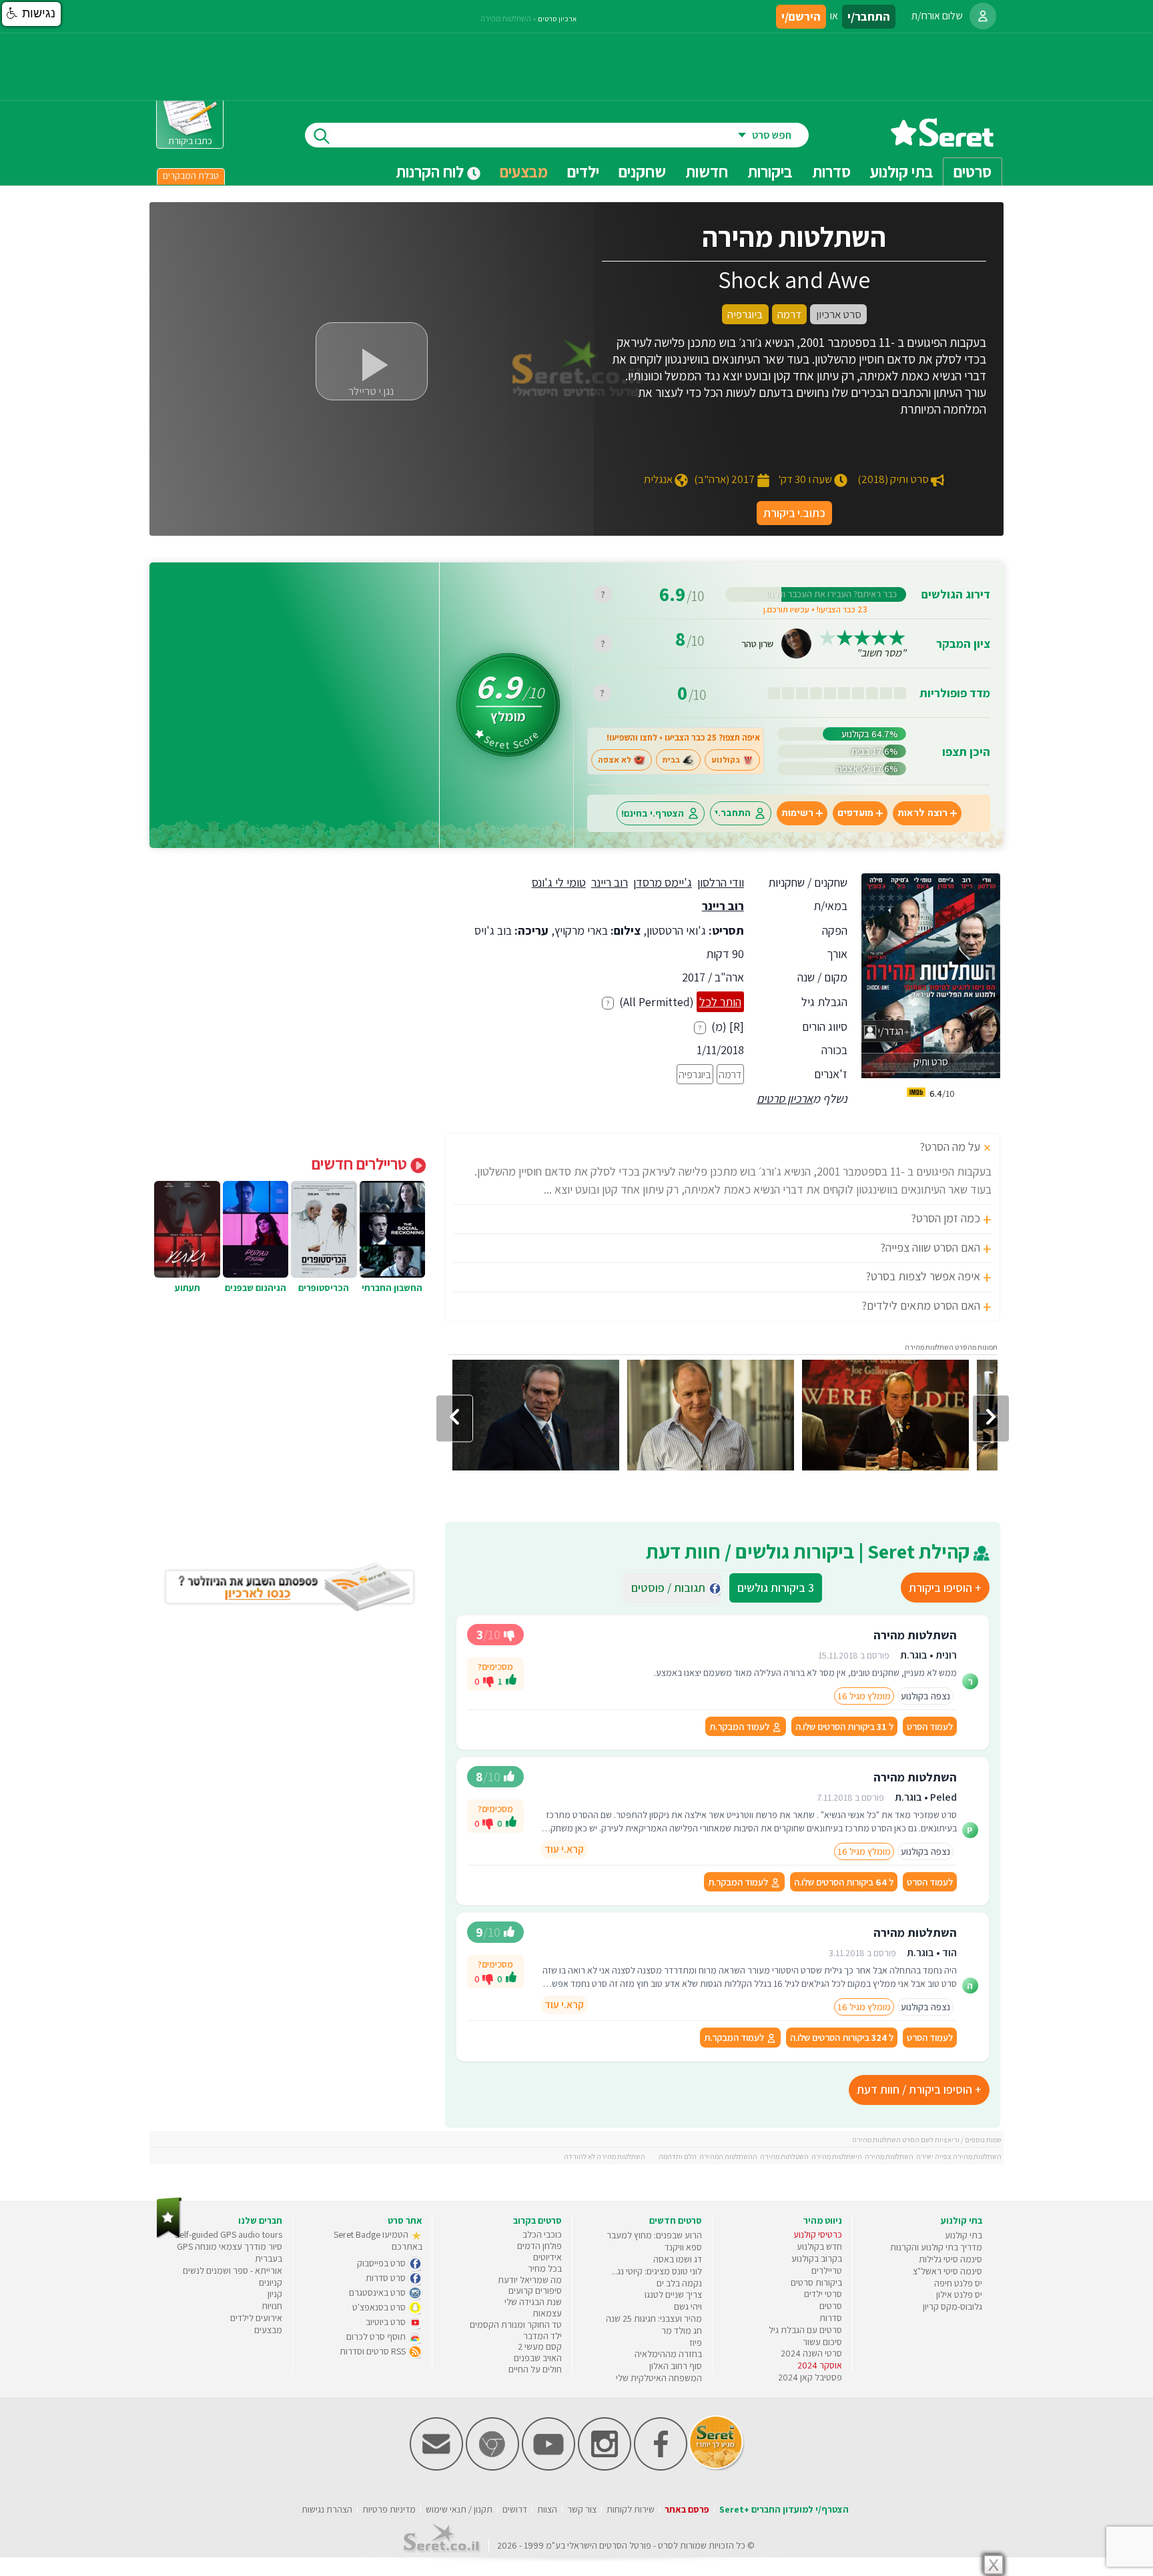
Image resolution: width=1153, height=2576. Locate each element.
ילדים (583, 171)
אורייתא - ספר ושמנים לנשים (233, 2270)
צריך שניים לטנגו (673, 2294)
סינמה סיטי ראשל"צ (947, 2271)
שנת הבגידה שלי (533, 2302)
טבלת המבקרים (191, 175)
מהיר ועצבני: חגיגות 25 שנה (654, 2318)
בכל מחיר (545, 2268)
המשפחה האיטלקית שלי (659, 2378)
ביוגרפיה (695, 1074)
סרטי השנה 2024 (811, 2353)
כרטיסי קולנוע (818, 2234)
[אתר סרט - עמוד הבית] (942, 142)
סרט (666, 2545)
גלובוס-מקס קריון (952, 2306)
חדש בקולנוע (819, 2246)
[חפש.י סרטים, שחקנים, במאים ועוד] (319, 135)
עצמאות (547, 2313)
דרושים (515, 2509)
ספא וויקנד (683, 2247)
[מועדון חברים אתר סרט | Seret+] (436, 2468)
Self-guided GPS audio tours (229, 2234)
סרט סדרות (387, 2278)
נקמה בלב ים (679, 2283)
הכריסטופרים (324, 1288)
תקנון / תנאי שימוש (459, 2509)
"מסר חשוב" (881, 653)
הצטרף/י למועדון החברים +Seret (784, 2509)
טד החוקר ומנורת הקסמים (516, 2324)
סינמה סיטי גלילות (950, 2259)
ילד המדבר (542, 2336)
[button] (31, 14)
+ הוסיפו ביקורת (945, 1588)
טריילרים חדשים (361, 1164)
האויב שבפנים (538, 2358)
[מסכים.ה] (511, 1681)
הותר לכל (720, 1002)
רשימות (797, 813)
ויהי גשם (688, 2306)
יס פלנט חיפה (958, 2283)
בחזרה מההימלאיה (668, 2354)
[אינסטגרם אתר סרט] (605, 2468)
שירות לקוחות (631, 2509)
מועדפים (855, 813)
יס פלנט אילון (959, 2294)
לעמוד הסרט (930, 1726)
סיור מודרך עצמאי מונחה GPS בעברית (230, 2252)
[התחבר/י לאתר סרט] (983, 16)
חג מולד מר (682, 2330)
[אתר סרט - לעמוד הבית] (169, 2235)
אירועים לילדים (256, 2318)
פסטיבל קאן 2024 (810, 2377)
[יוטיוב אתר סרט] (548, 2468)
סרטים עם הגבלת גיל (805, 2330)
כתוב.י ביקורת (794, 513)
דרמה (730, 1074)
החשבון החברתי (392, 1288)
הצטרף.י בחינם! (653, 813)
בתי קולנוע (964, 2235)
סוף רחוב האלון (676, 2366)
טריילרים (827, 2270)
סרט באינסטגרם (378, 2292)
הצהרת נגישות (327, 2509)
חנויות (272, 2306)
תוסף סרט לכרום (377, 2336)
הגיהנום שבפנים (256, 1288)
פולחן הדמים (539, 2246)
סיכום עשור (822, 2342)
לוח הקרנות (431, 171)
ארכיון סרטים (785, 1099)
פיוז (696, 2342)
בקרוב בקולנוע (817, 2258)
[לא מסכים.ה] (488, 1681)
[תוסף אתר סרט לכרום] (492, 2468)
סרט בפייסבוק (382, 2263)
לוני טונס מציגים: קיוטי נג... (657, 2271)
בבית (671, 760)
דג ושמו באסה (678, 2259)
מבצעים (524, 171)
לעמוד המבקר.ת (740, 1726)
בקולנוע (726, 760)
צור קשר (582, 2509)
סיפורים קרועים (535, 2290)
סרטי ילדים (823, 2294)
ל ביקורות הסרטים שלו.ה (844, 1726)
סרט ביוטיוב (387, 2322)
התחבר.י (733, 813)
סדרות (831, 2318)
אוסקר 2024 (820, 2365)
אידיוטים (547, 2257)
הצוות (547, 2509)
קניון (275, 2294)
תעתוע (187, 1288)
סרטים (831, 2306)
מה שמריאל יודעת (530, 2280)
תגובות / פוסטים (672, 1588)
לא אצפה (615, 760)
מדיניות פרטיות (389, 2509)
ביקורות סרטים (816, 2282)
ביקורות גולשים (776, 1588)
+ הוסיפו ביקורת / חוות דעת (919, 2089)
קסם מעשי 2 (540, 2346)
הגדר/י (890, 1031)
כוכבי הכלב (542, 2234)
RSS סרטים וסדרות (374, 2351)
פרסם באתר (687, 2509)
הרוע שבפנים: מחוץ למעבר (654, 2235)
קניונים (271, 2282)
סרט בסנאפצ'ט (380, 2307)
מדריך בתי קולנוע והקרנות (936, 2247)
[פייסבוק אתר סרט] (661, 2468)
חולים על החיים (535, 2369)
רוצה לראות (922, 813)
